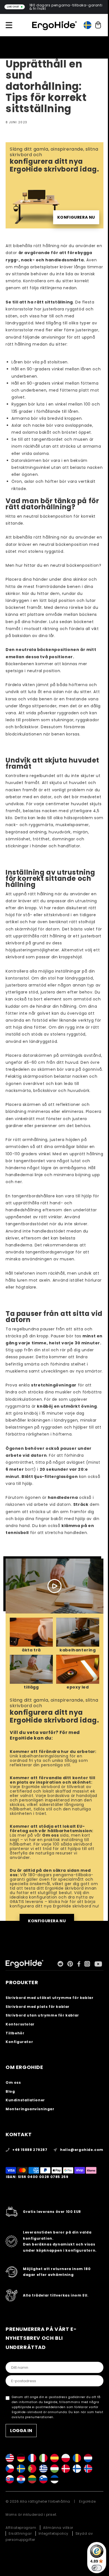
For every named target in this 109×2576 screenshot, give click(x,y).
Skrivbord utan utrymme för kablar (42, 2015)
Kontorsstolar (20, 2024)
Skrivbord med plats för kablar (38, 2007)
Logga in (21, 2431)
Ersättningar (20, 2533)
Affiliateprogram (21, 2528)
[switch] (97, 2568)
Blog (10, 2091)
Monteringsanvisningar (30, 2109)
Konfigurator (19, 2042)
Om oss (51, 1835)
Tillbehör (15, 2033)
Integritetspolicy (54, 2533)
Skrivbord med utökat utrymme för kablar (49, 1998)
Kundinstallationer (25, 2100)
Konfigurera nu (76, 217)
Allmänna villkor (58, 2528)
